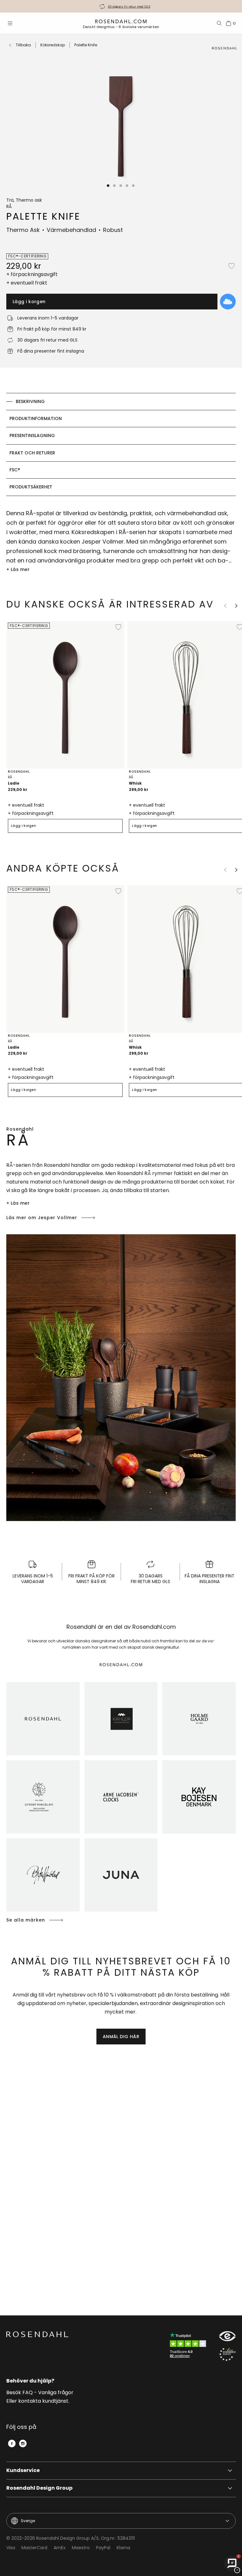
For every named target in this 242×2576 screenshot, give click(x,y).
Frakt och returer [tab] (32, 453)
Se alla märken (26, 1920)
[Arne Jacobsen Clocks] (121, 1797)
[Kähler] (121, 1719)
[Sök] (219, 23)
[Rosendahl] (43, 1719)
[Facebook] (12, 2443)
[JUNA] (121, 1875)
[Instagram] (23, 2443)
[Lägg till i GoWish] (228, 302)
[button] (108, 186)
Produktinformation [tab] (36, 418)
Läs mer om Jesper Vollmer (42, 1218)
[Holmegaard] (199, 1719)
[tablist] (121, 444)
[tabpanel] (121, 541)
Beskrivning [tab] (30, 401)
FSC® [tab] (15, 470)
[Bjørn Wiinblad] (43, 1875)
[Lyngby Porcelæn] (43, 1797)
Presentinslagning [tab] (32, 435)
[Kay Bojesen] (199, 1797)
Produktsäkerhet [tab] (31, 487)
